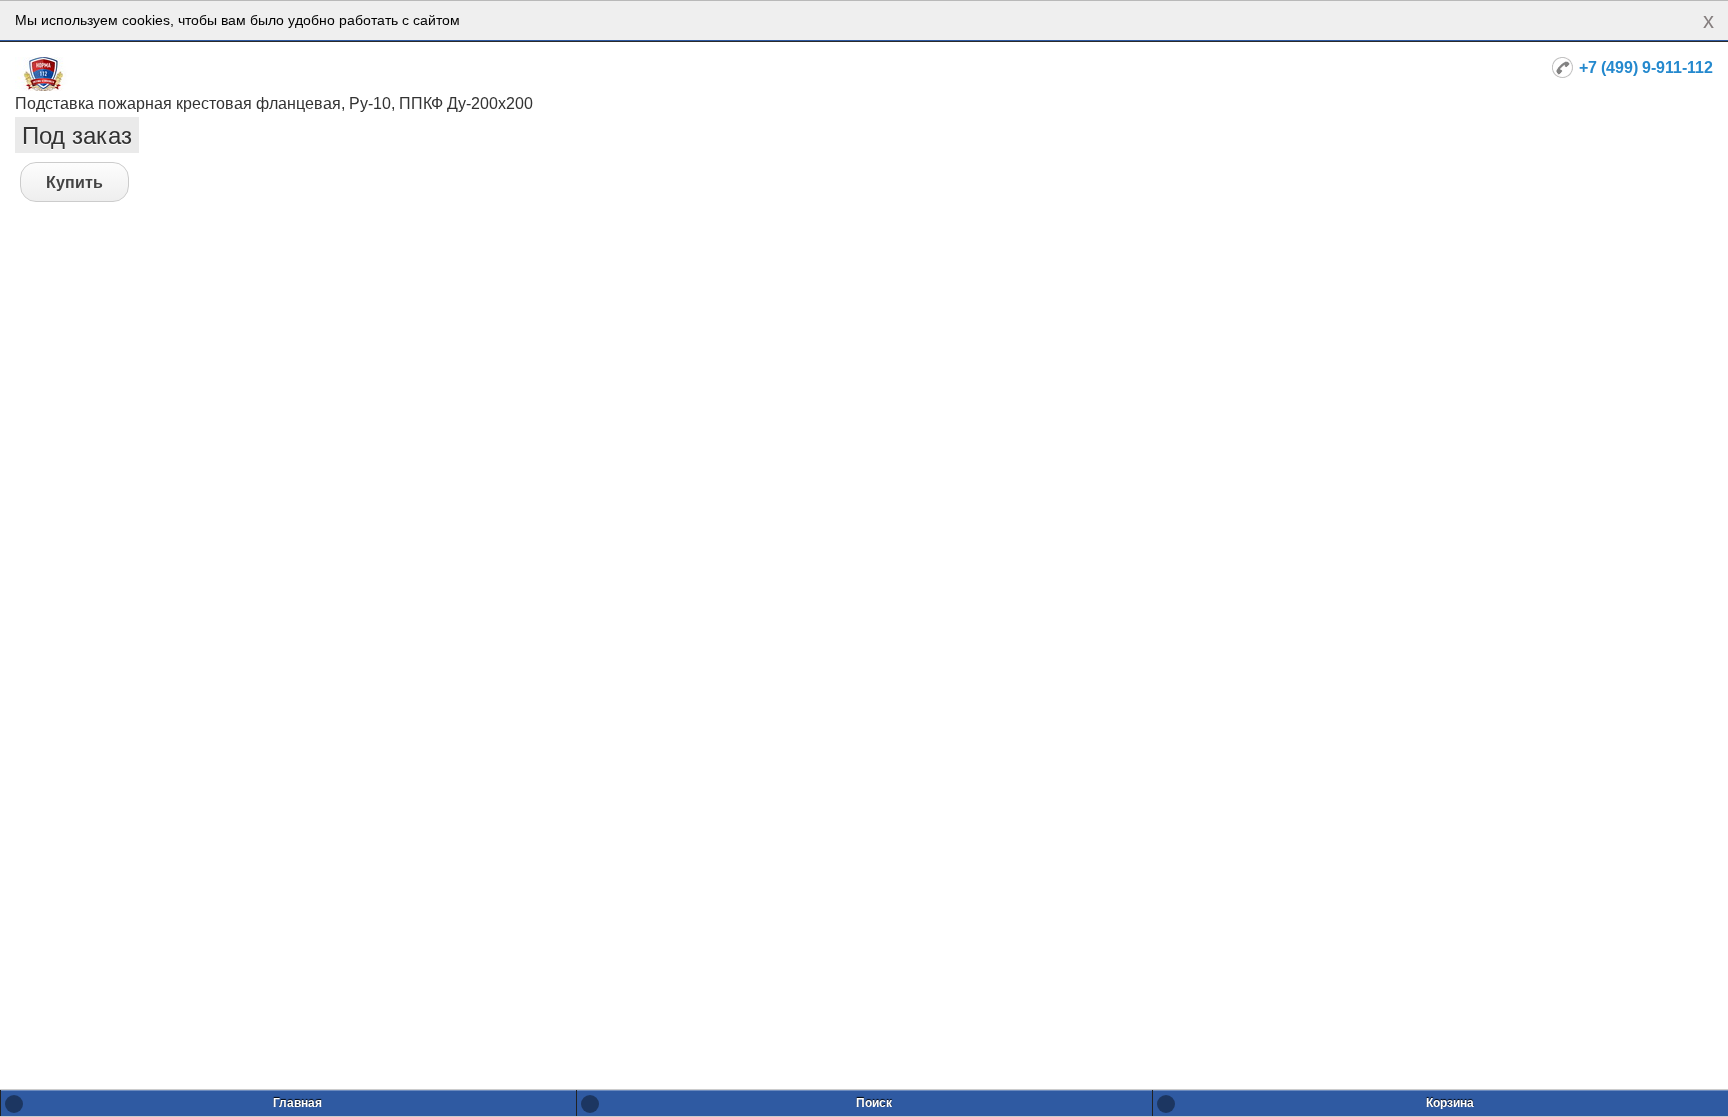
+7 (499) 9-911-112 (1646, 67)
